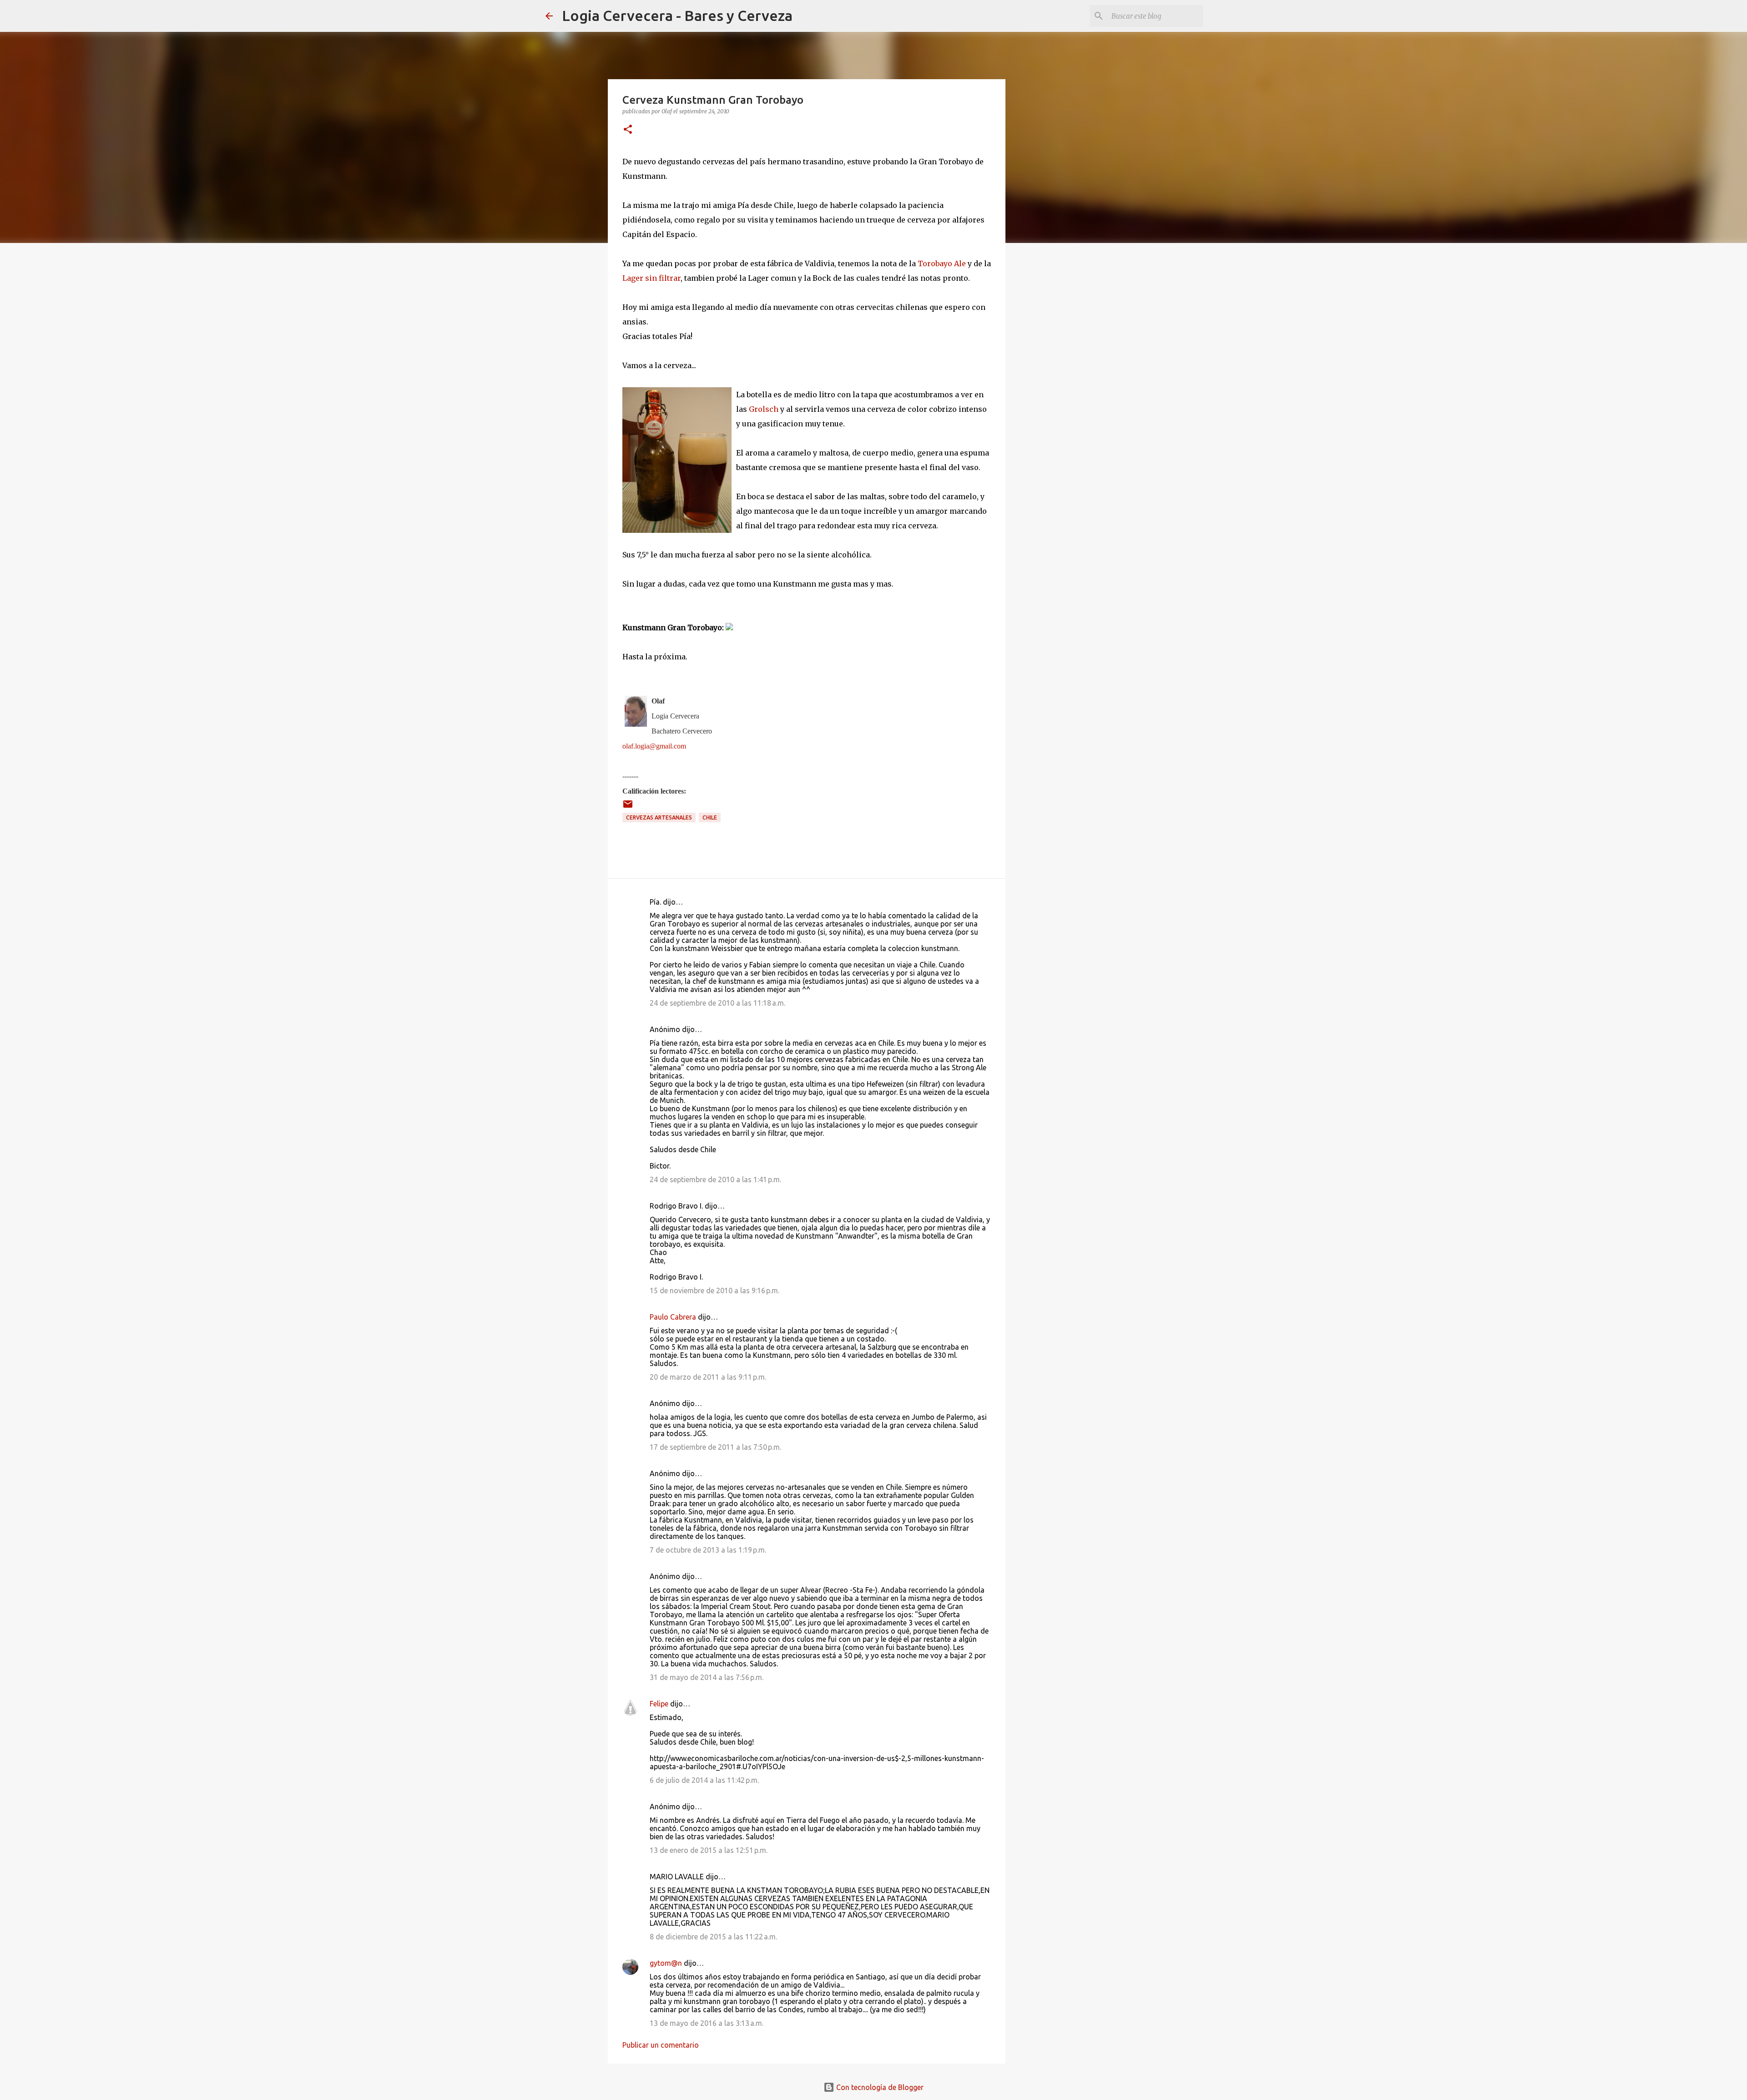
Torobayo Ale (942, 263)
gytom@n (666, 1963)
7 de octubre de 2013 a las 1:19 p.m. (708, 1550)
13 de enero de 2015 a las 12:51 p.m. (709, 1850)
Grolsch (764, 409)
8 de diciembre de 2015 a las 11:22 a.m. (713, 1937)
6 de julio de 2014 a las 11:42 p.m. (704, 1780)
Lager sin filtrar (651, 278)
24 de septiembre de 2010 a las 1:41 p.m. (715, 1179)
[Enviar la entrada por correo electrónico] (628, 807)
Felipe (659, 1704)
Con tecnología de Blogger (879, 2087)
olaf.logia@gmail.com (654, 746)
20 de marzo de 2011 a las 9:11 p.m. (708, 1377)
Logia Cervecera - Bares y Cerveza (677, 15)
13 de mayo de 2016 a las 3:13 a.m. (707, 2023)
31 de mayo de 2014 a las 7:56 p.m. (707, 1677)
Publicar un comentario (661, 2045)
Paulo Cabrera (673, 1317)
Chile (710, 817)
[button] (628, 130)
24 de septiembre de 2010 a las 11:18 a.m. (717, 1003)
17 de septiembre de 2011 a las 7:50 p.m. (715, 1447)
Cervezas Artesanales (659, 817)
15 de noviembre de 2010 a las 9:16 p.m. (714, 1290)
